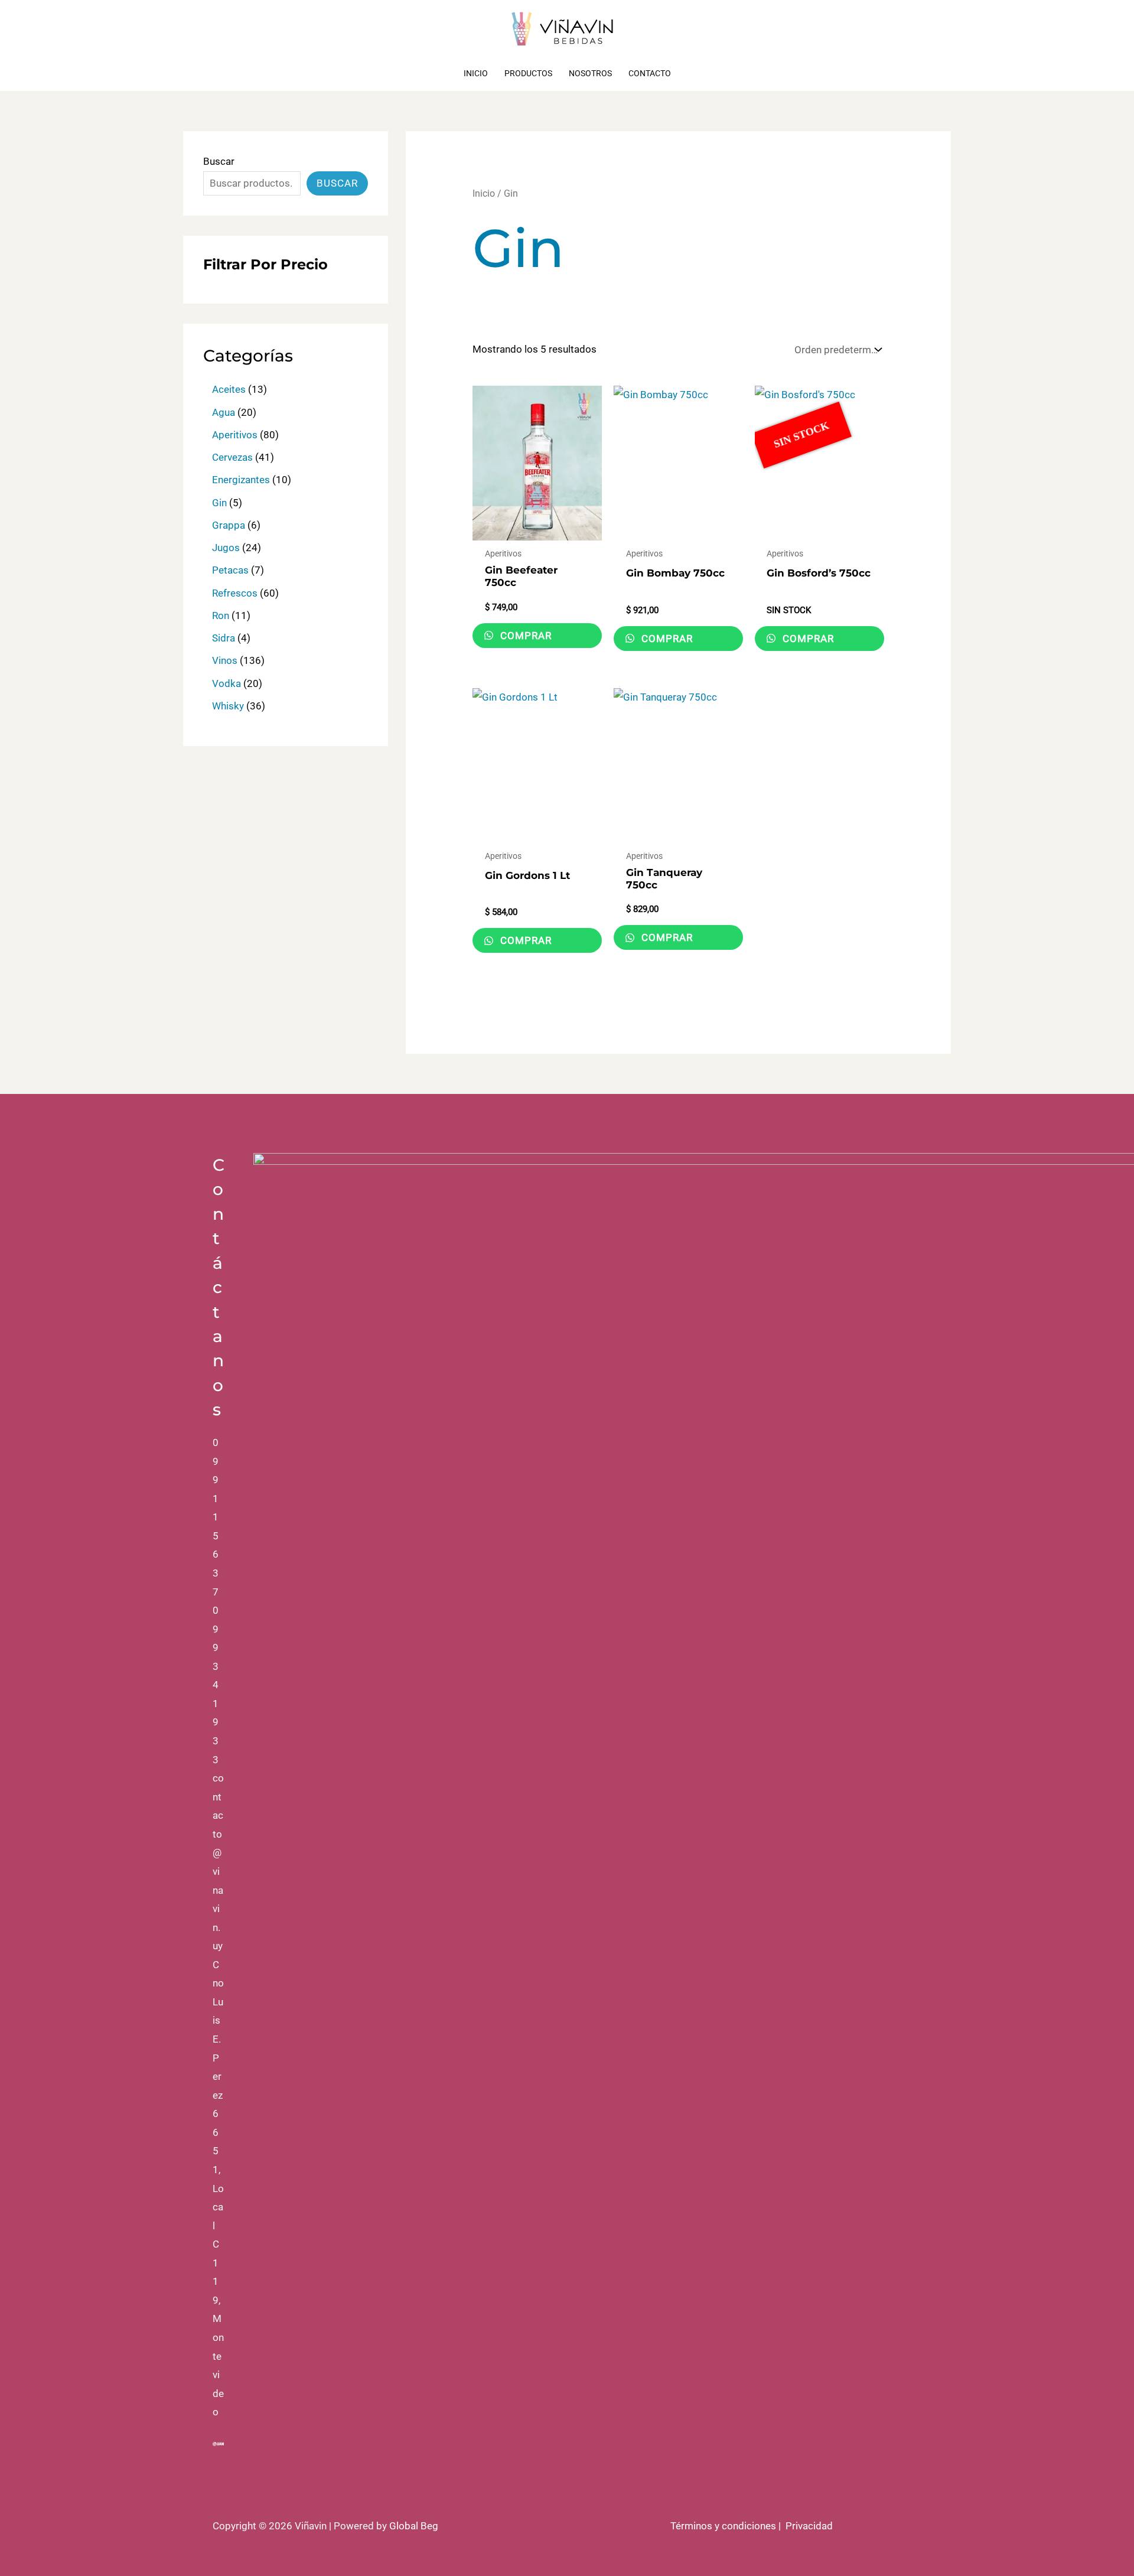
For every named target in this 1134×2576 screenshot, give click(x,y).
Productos (528, 73)
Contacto (650, 73)
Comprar (524, 636)
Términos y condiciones (723, 2526)
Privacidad (809, 2526)
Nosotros (590, 73)
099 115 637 (216, 1517)
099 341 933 (216, 1685)
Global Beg (414, 2526)
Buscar (219, 161)
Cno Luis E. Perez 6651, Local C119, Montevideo (218, 2189)
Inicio (476, 73)
